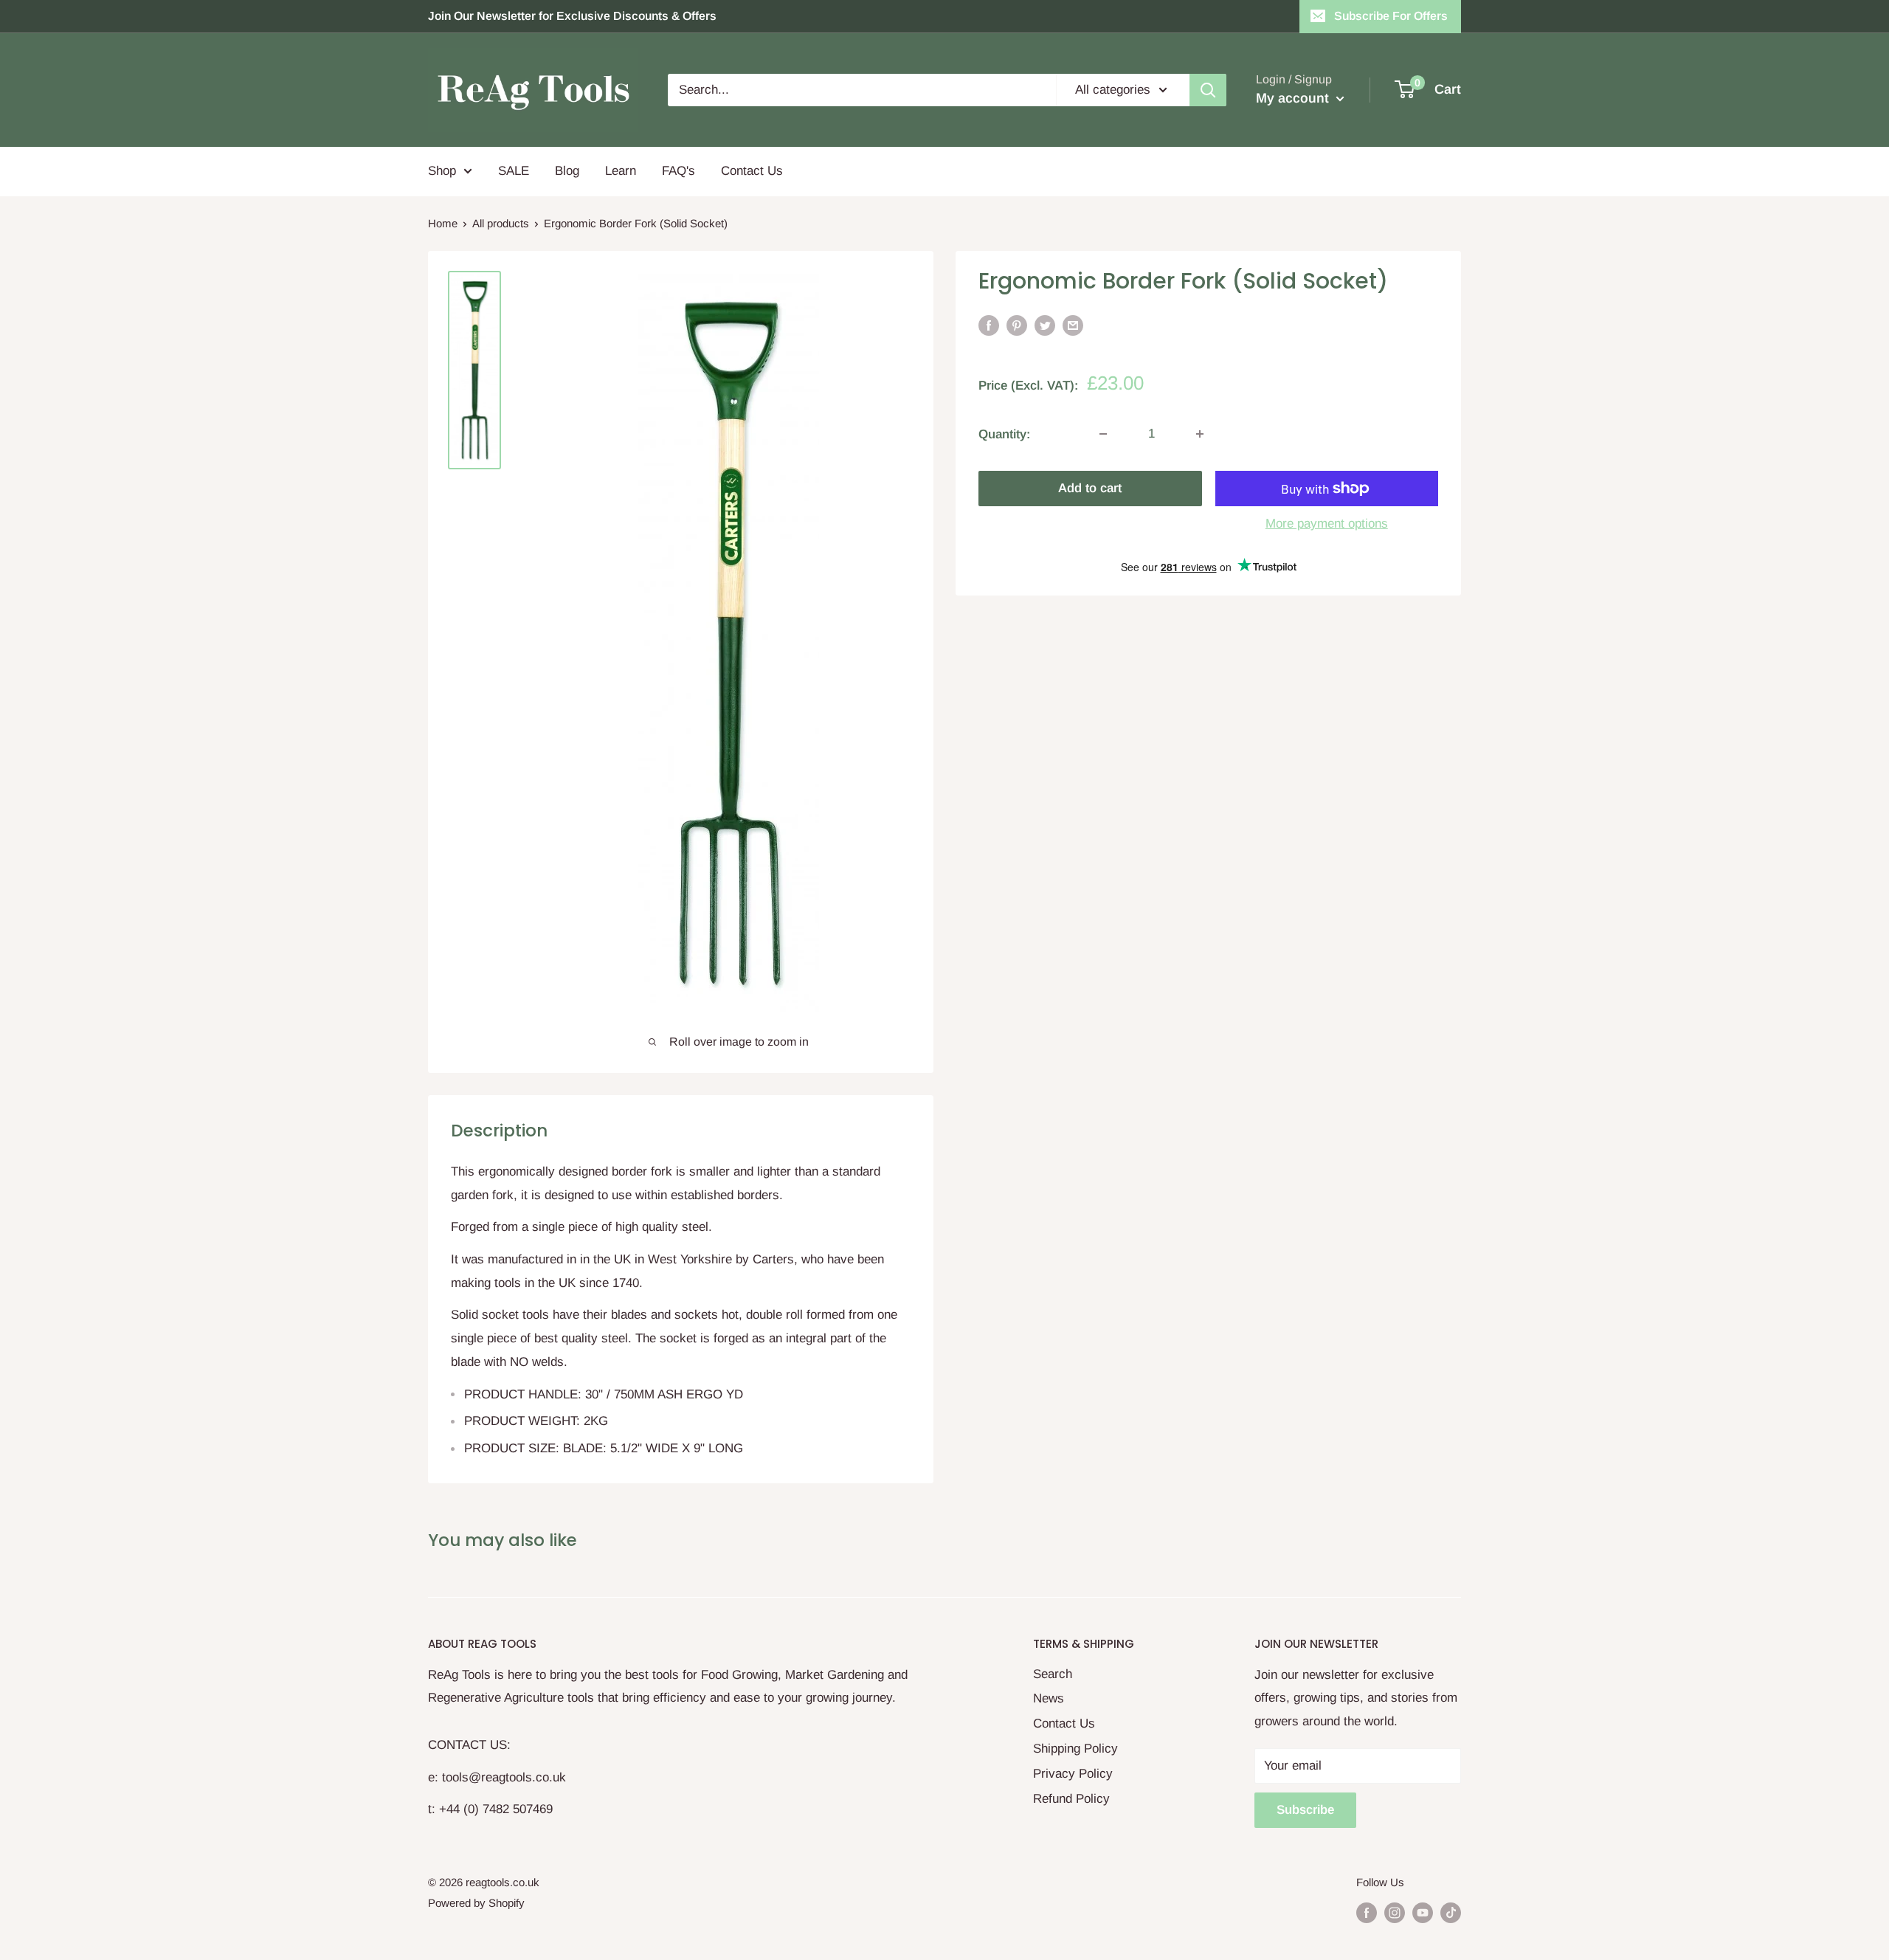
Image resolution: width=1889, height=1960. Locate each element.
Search (1053, 1674)
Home (443, 223)
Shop (442, 171)
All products (501, 223)
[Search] (1208, 90)
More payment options (1327, 524)
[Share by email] (1073, 325)
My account (1294, 98)
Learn (621, 171)
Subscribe (1305, 1810)
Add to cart (1090, 488)
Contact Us (752, 171)
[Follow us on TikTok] (1451, 1912)
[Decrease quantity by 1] (1103, 434)
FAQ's (678, 171)
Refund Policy (1071, 1799)
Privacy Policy (1073, 1774)
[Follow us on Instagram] (1395, 1912)
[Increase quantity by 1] (1200, 434)
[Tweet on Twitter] (1045, 325)
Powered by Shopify (476, 1903)
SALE (514, 171)
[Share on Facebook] (989, 325)
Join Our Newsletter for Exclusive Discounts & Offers (572, 16)
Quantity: (1004, 434)
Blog (567, 171)
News (1049, 1698)
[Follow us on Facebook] (1367, 1912)
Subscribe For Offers (1391, 16)
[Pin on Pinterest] (1017, 325)
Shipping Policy (1075, 1749)
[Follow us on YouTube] (1423, 1912)
